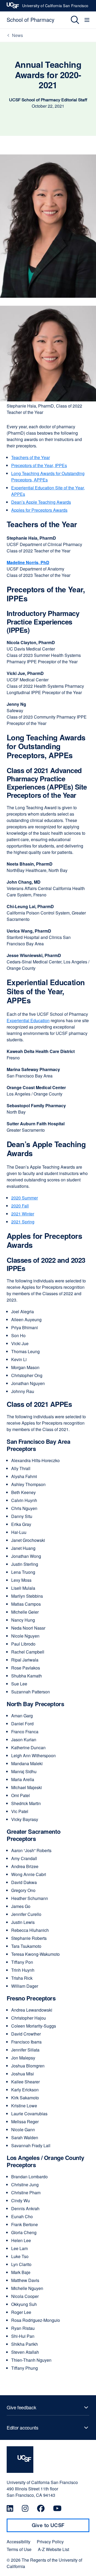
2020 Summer (25, 1198)
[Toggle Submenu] (48, 2407)
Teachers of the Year (31, 457)
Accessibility (19, 2542)
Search (71, 20)
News (17, 35)
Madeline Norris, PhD (28, 562)
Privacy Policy (50, 2542)
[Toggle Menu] (88, 20)
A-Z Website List (53, 2549)
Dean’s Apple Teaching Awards (41, 502)
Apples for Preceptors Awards (39, 510)
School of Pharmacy (31, 20)
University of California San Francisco (55, 7)
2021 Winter (23, 1214)
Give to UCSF (58, 2527)
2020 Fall (20, 1206)
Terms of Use (19, 2549)
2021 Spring (23, 1222)
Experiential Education (28, 1020)
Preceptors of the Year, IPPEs (39, 465)
